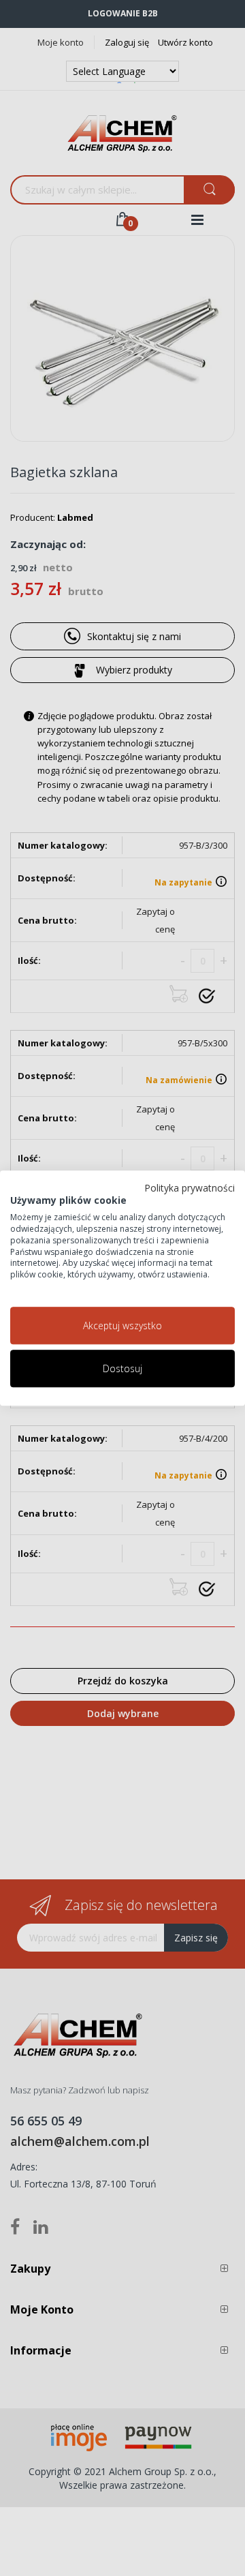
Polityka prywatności (190, 1188)
